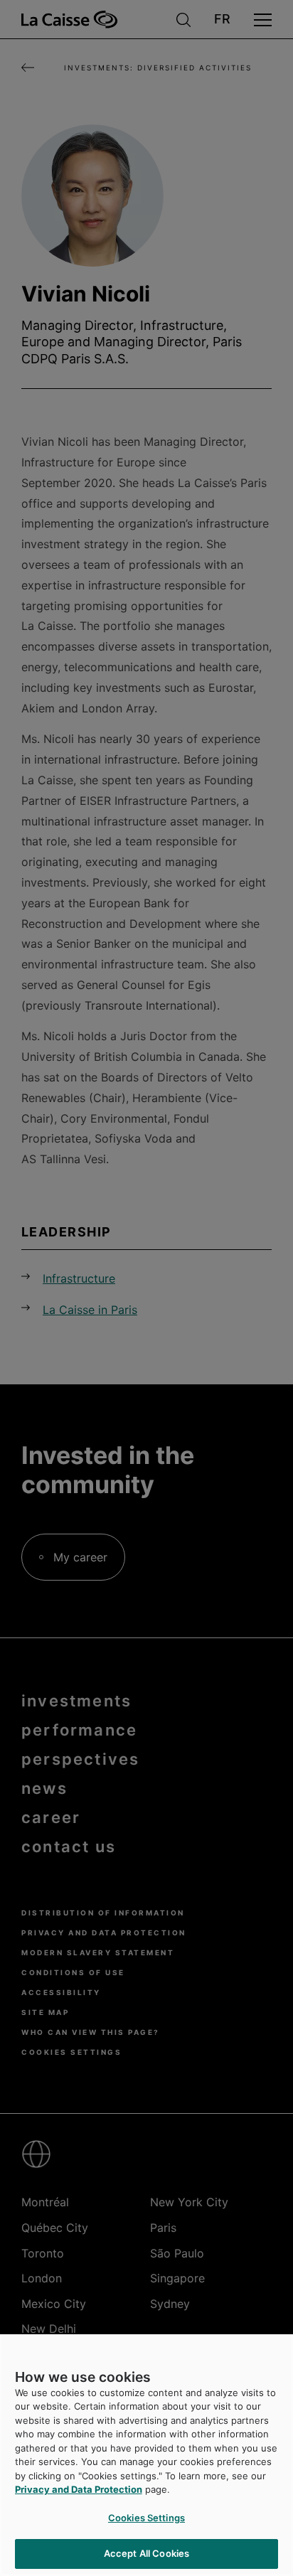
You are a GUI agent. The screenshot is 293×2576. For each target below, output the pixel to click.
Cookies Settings (146, 2518)
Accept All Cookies (146, 2553)
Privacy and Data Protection (79, 2489)
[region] (146, 2455)
